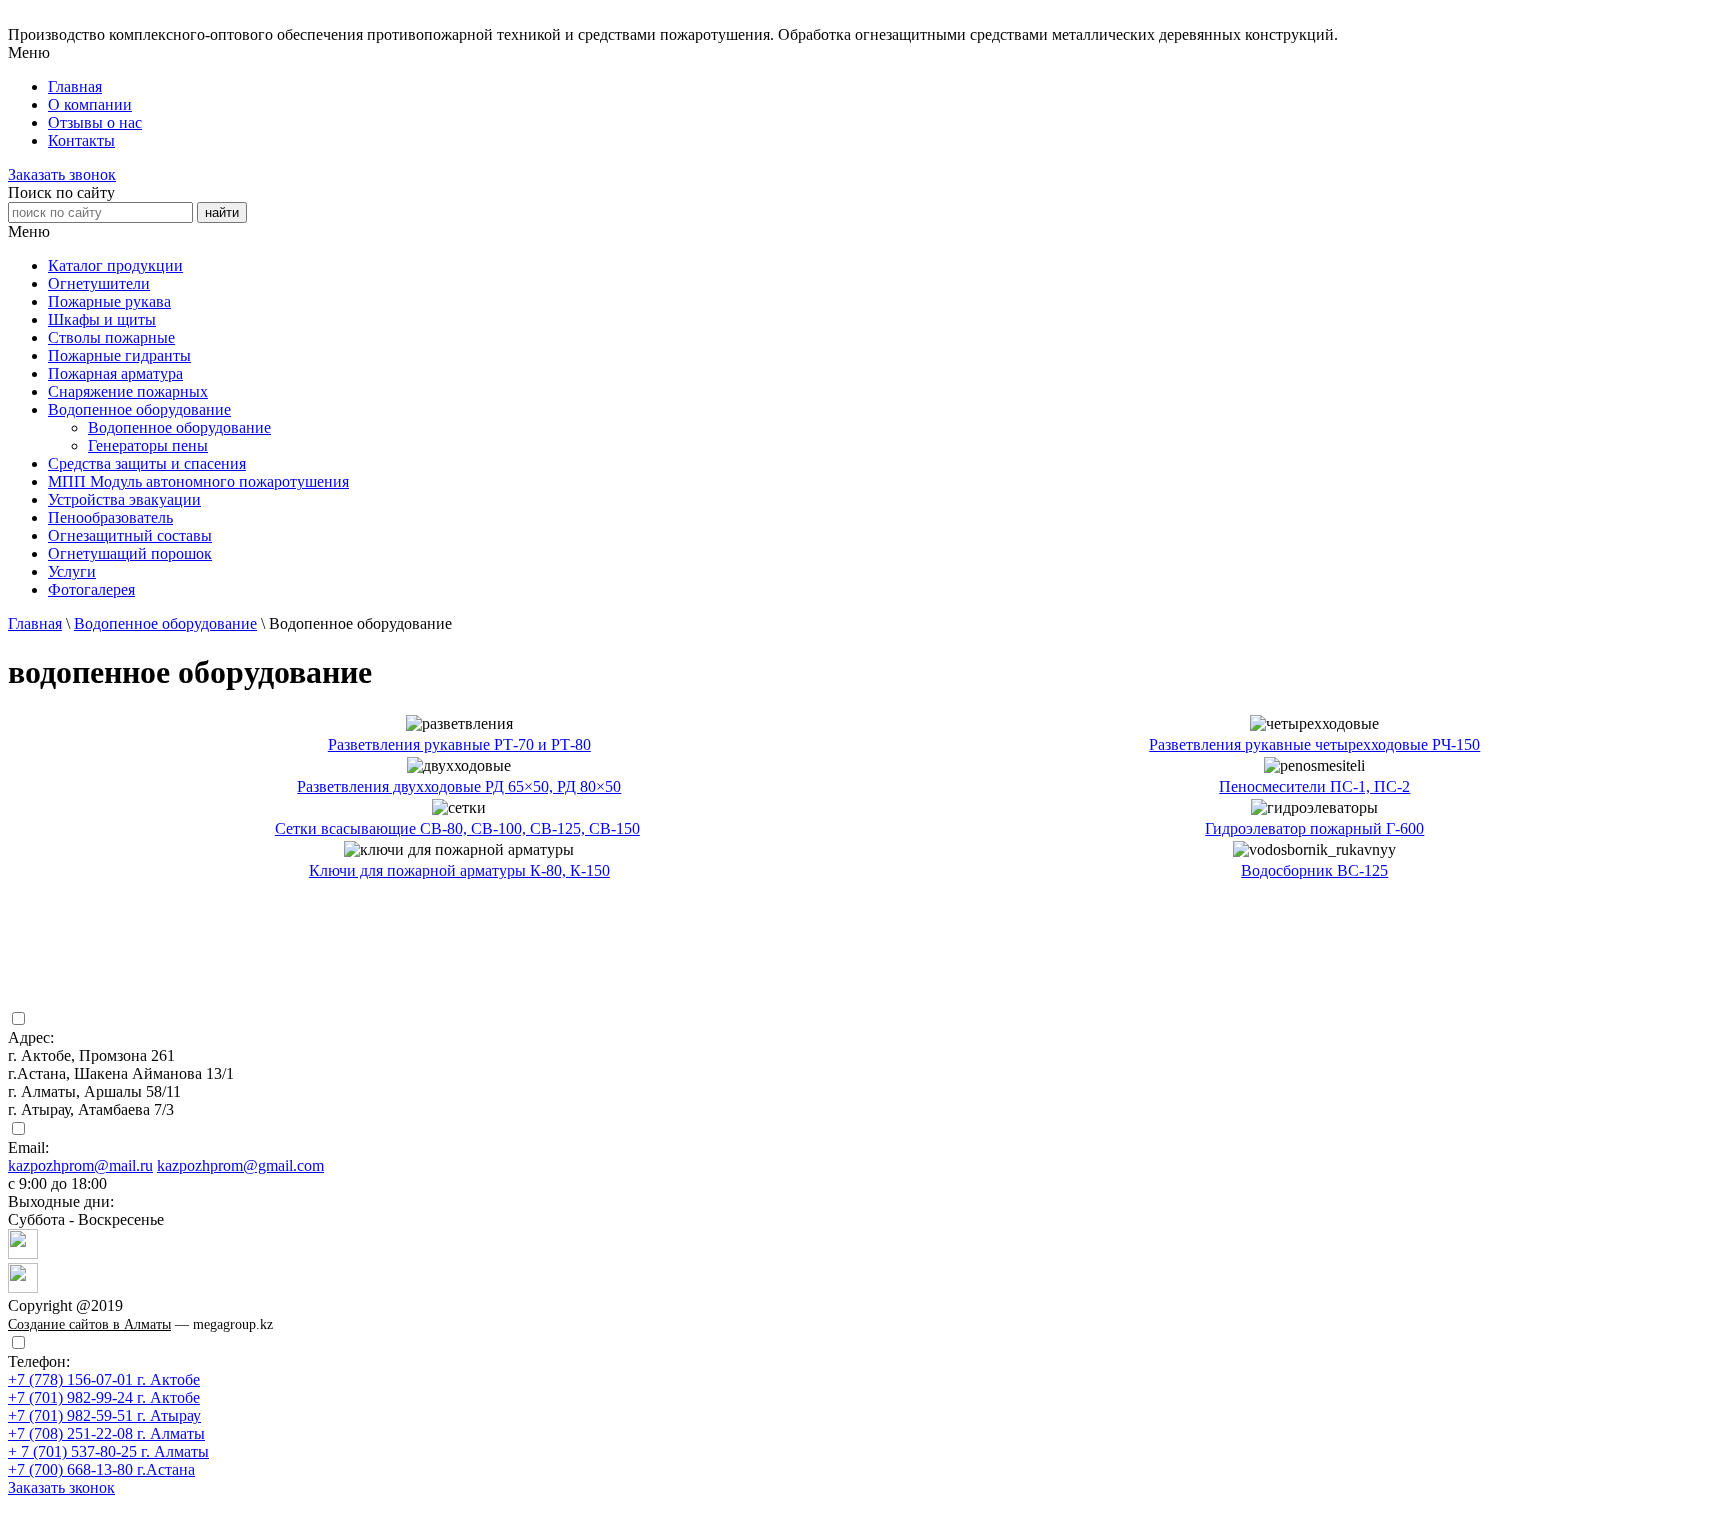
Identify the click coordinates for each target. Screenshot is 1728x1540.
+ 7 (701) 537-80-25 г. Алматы (108, 1451)
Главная (35, 623)
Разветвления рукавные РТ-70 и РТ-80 (459, 744)
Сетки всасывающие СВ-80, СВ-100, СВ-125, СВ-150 (457, 828)
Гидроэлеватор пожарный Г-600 (1314, 828)
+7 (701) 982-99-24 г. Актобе (104, 1397)
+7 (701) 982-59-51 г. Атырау (104, 1415)
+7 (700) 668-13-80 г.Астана (101, 1469)
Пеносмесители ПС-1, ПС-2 (1314, 786)
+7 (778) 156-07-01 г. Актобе (104, 1379)
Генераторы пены (148, 445)
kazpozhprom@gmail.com (240, 1165)
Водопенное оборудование (179, 427)
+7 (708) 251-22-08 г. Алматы (106, 1433)
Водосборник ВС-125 (1314, 870)
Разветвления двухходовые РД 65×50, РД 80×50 (459, 786)
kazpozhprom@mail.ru (80, 1165)
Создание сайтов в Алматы (89, 1324)
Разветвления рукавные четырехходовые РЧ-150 (1314, 744)
